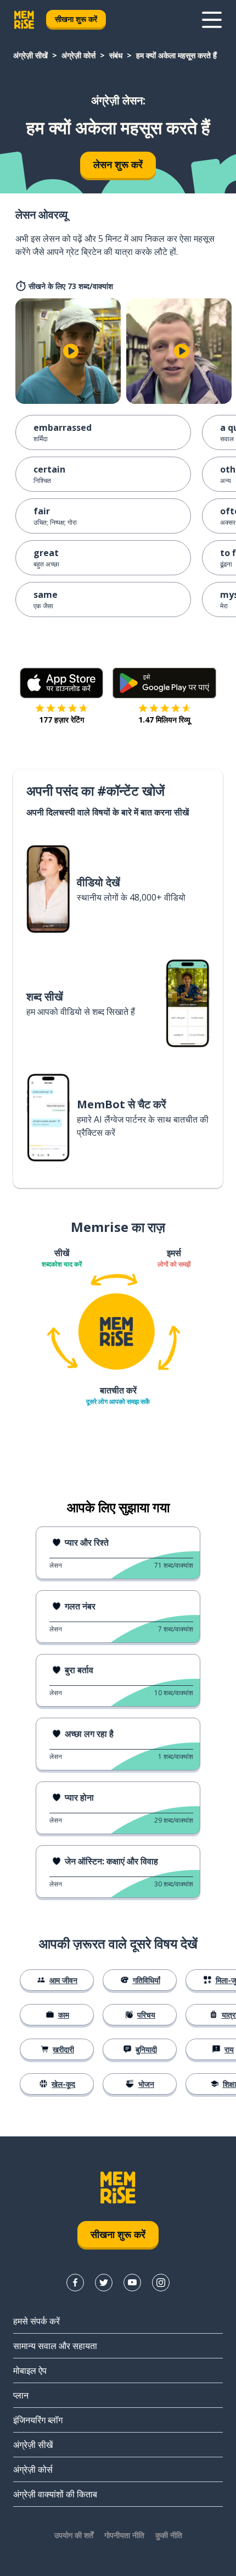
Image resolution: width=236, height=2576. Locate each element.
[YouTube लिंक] (132, 2283)
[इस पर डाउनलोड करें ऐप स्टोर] (62, 683)
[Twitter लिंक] (104, 2283)
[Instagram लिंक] (161, 2283)
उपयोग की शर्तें (74, 2535)
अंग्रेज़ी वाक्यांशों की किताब (55, 2494)
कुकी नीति (169, 2535)
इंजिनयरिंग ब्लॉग (38, 2420)
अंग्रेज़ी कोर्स (78, 55)
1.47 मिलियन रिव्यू (164, 720)
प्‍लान (21, 2395)
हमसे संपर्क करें (36, 2321)
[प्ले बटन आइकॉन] (71, 351)
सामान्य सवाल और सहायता (55, 2346)
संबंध (116, 55)
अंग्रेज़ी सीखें (30, 55)
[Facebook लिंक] (75, 2283)
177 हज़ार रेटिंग (61, 720)
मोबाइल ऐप (30, 2370)
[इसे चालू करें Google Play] (164, 683)
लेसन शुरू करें (118, 164)
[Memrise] (24, 20)
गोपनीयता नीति (124, 2535)
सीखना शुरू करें (76, 19)
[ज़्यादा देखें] (212, 20)
